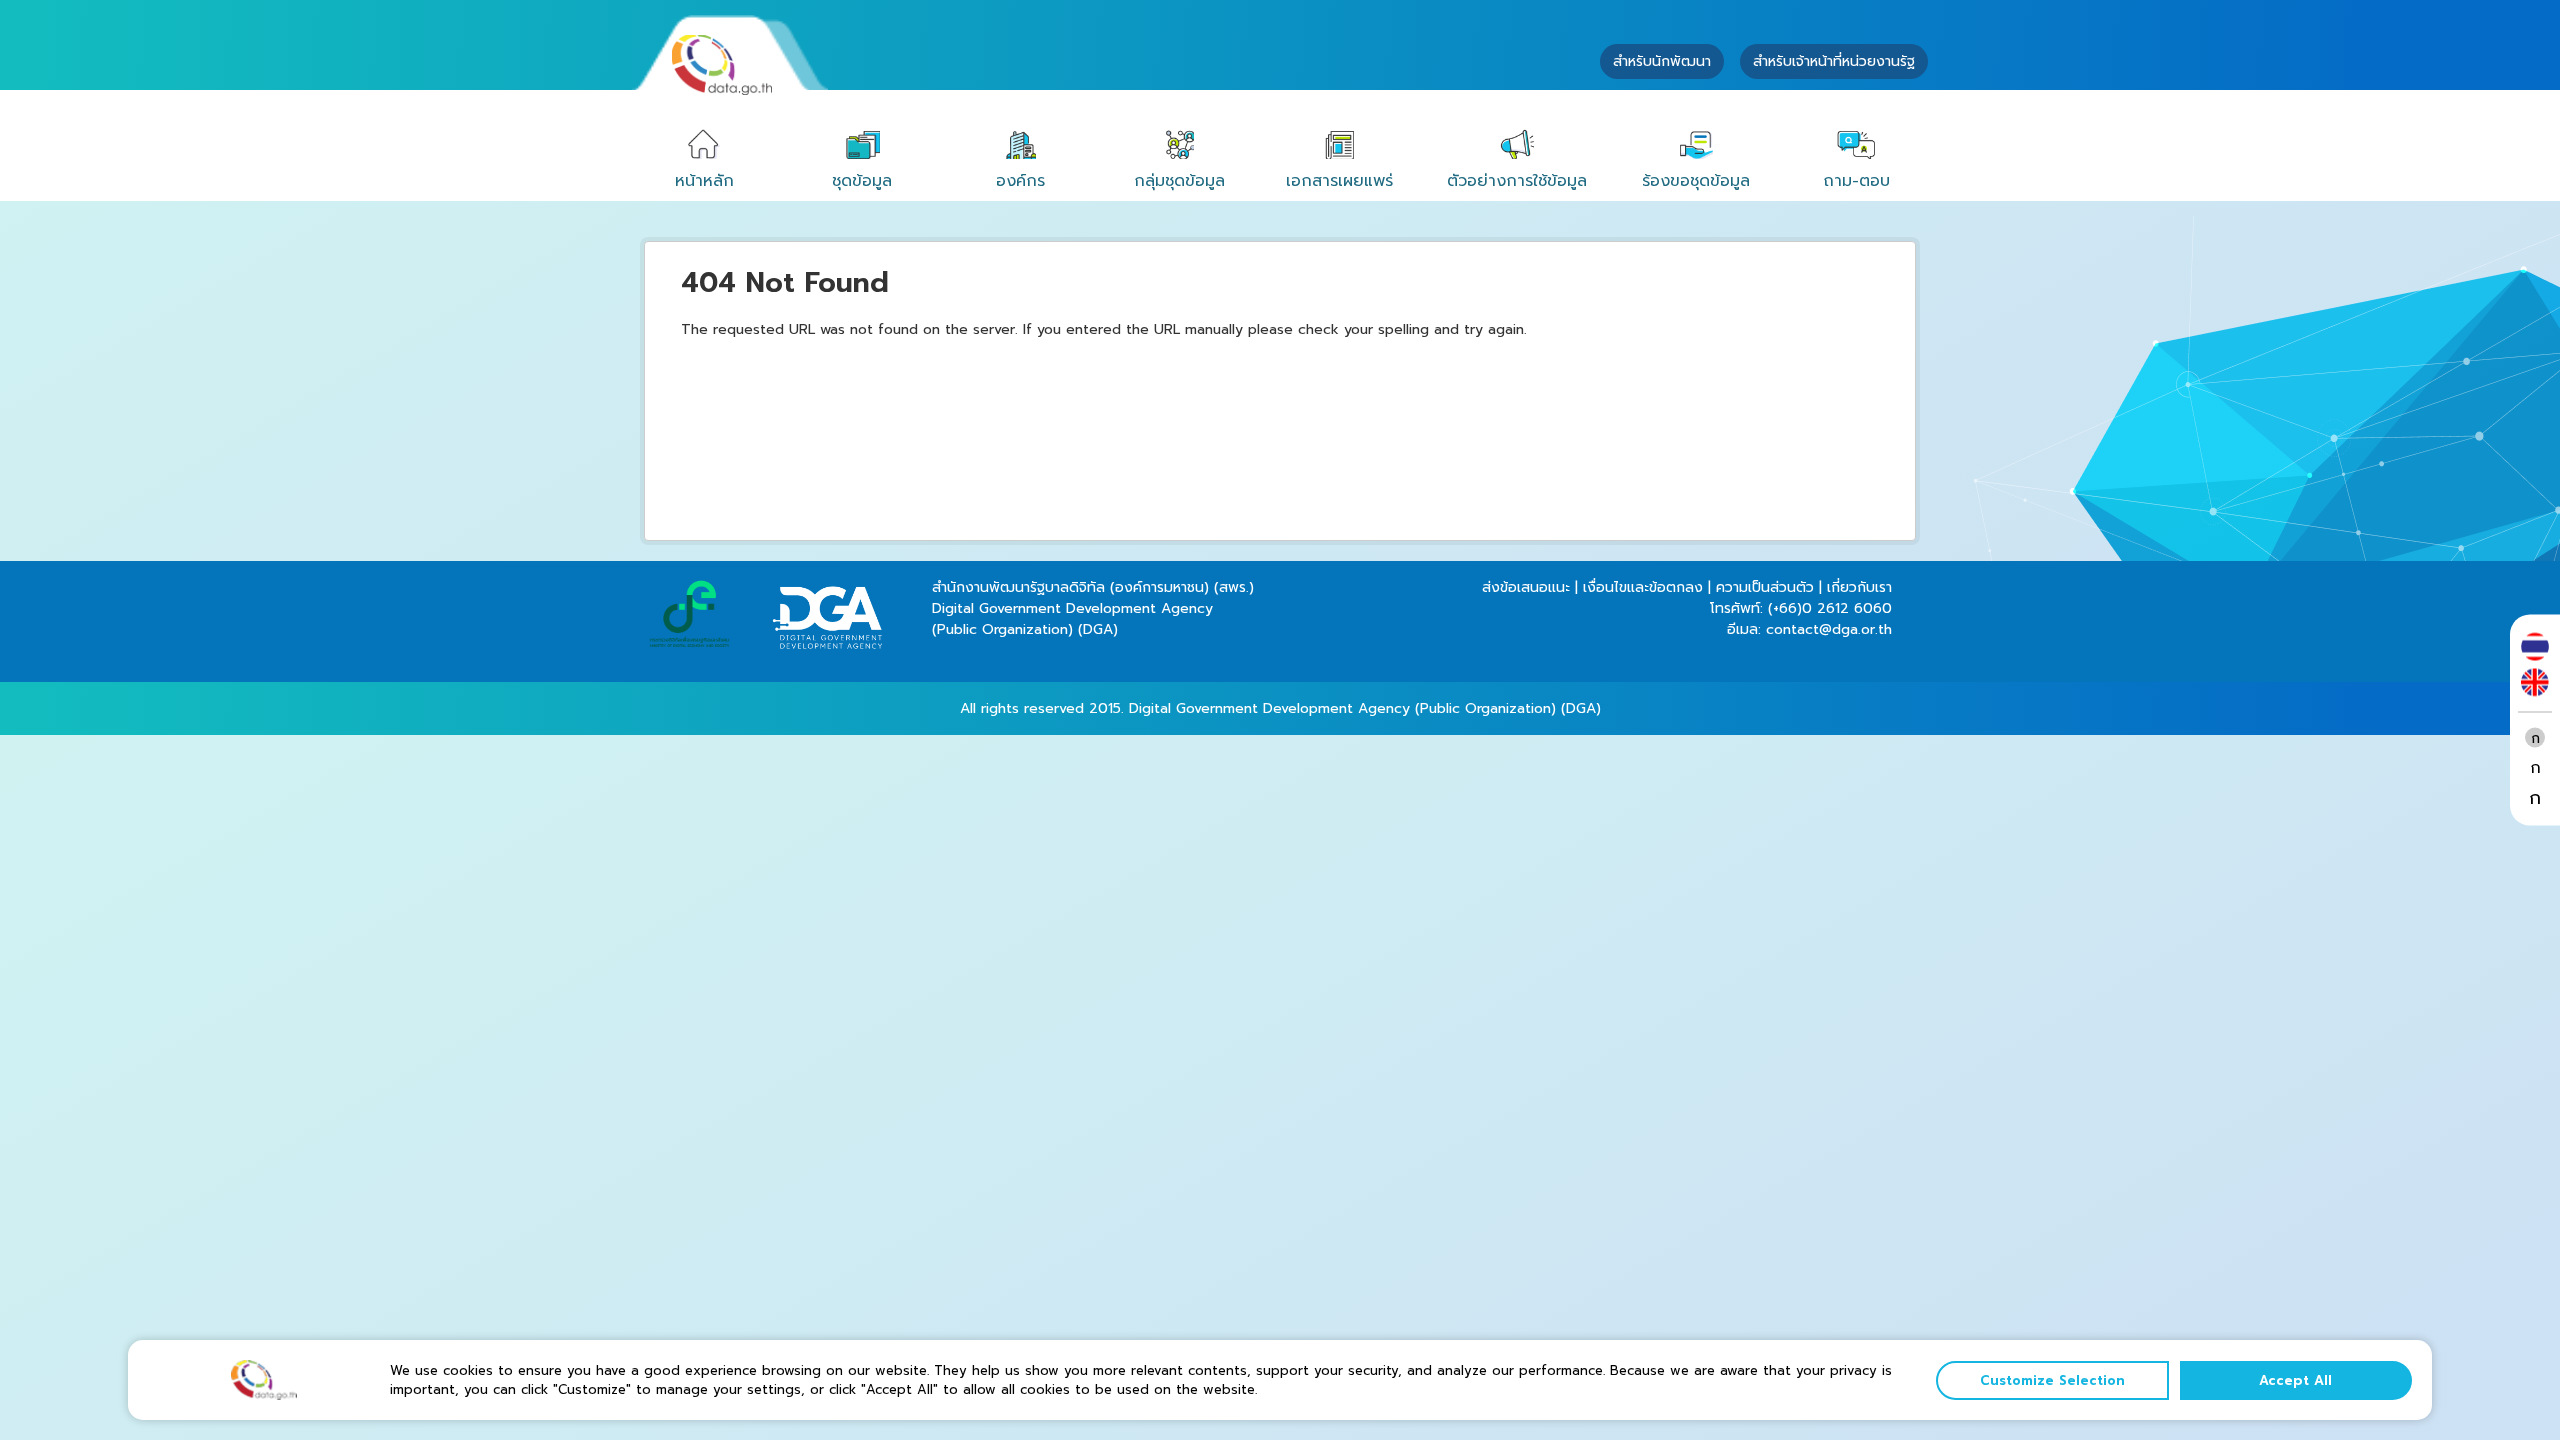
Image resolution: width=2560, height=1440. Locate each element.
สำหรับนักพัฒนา (1662, 61)
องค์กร (1020, 181)
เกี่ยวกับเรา (1859, 587)
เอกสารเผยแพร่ (1339, 181)
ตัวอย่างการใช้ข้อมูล (1517, 181)
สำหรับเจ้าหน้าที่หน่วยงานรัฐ (1834, 61)
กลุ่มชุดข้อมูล (1179, 181)
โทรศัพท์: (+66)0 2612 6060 (1801, 608)
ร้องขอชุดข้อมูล (1696, 181)
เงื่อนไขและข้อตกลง (1643, 587)
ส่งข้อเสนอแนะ (1526, 587)
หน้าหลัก (704, 181)
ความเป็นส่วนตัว (1765, 587)
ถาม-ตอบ (1856, 181)
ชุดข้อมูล (862, 181)
